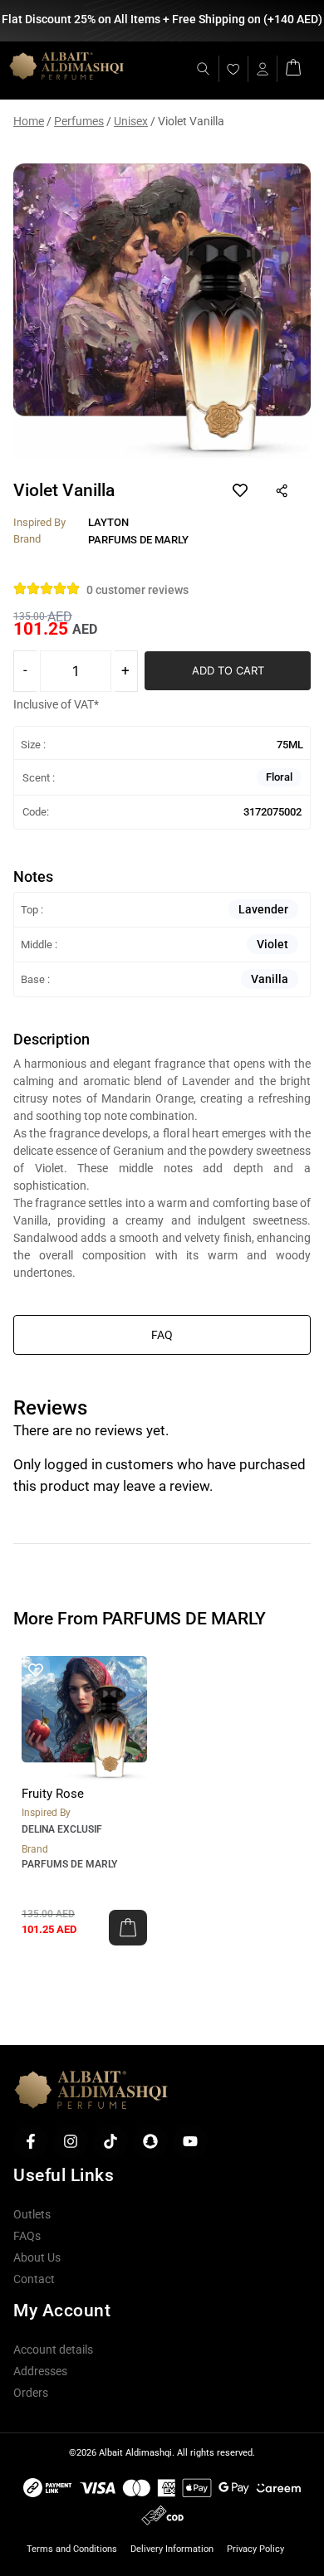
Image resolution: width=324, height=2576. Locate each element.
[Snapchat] (150, 2141)
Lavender (263, 909)
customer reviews (137, 590)
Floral (279, 777)
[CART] (293, 66)
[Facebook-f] (31, 2141)
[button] (128, 1928)
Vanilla (270, 979)
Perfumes (79, 121)
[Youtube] (190, 2141)
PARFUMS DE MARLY (69, 1864)
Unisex (131, 121)
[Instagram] (71, 2141)
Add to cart (228, 670)
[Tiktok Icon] (110, 2141)
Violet (272, 944)
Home (29, 121)
